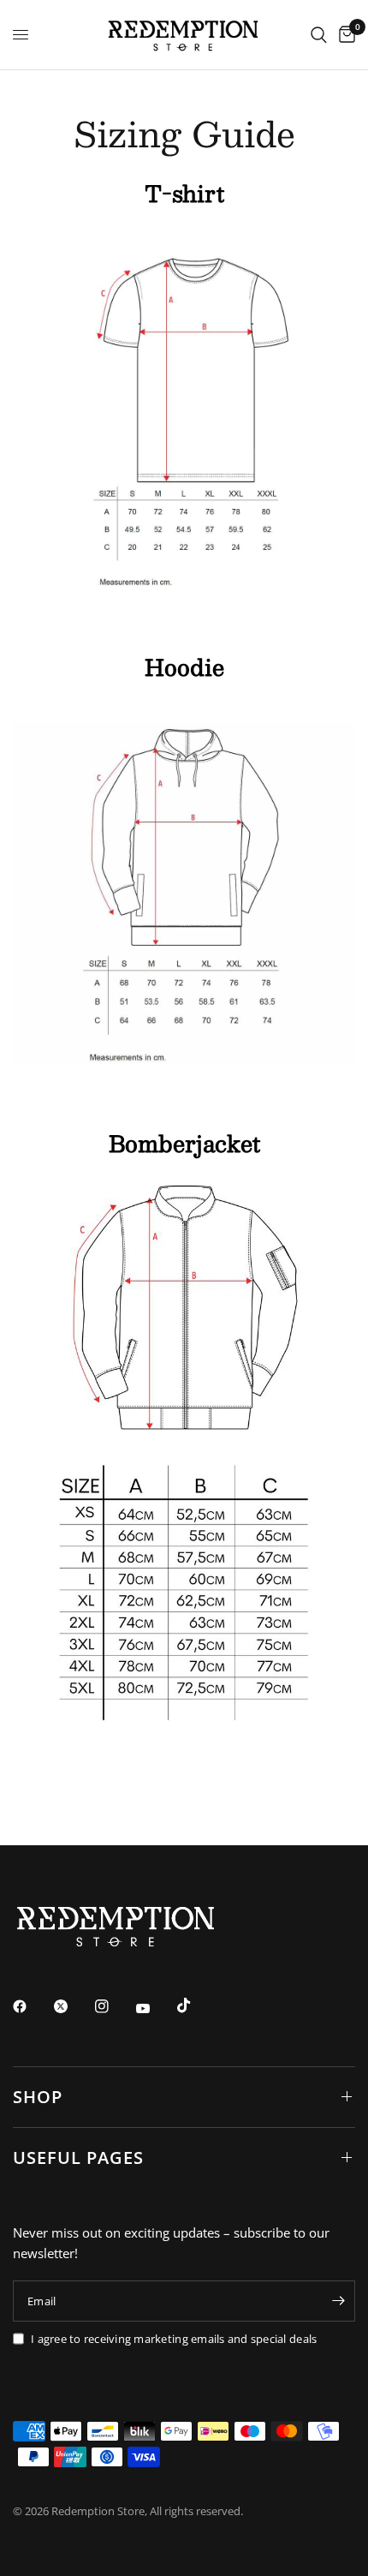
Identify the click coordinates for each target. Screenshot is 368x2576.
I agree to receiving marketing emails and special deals (174, 2339)
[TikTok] (196, 2005)
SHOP (38, 2097)
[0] (344, 35)
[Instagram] (114, 2006)
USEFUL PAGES (78, 2158)
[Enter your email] (338, 2301)
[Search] (319, 35)
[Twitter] (73, 2006)
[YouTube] (155, 2009)
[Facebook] (32, 2006)
